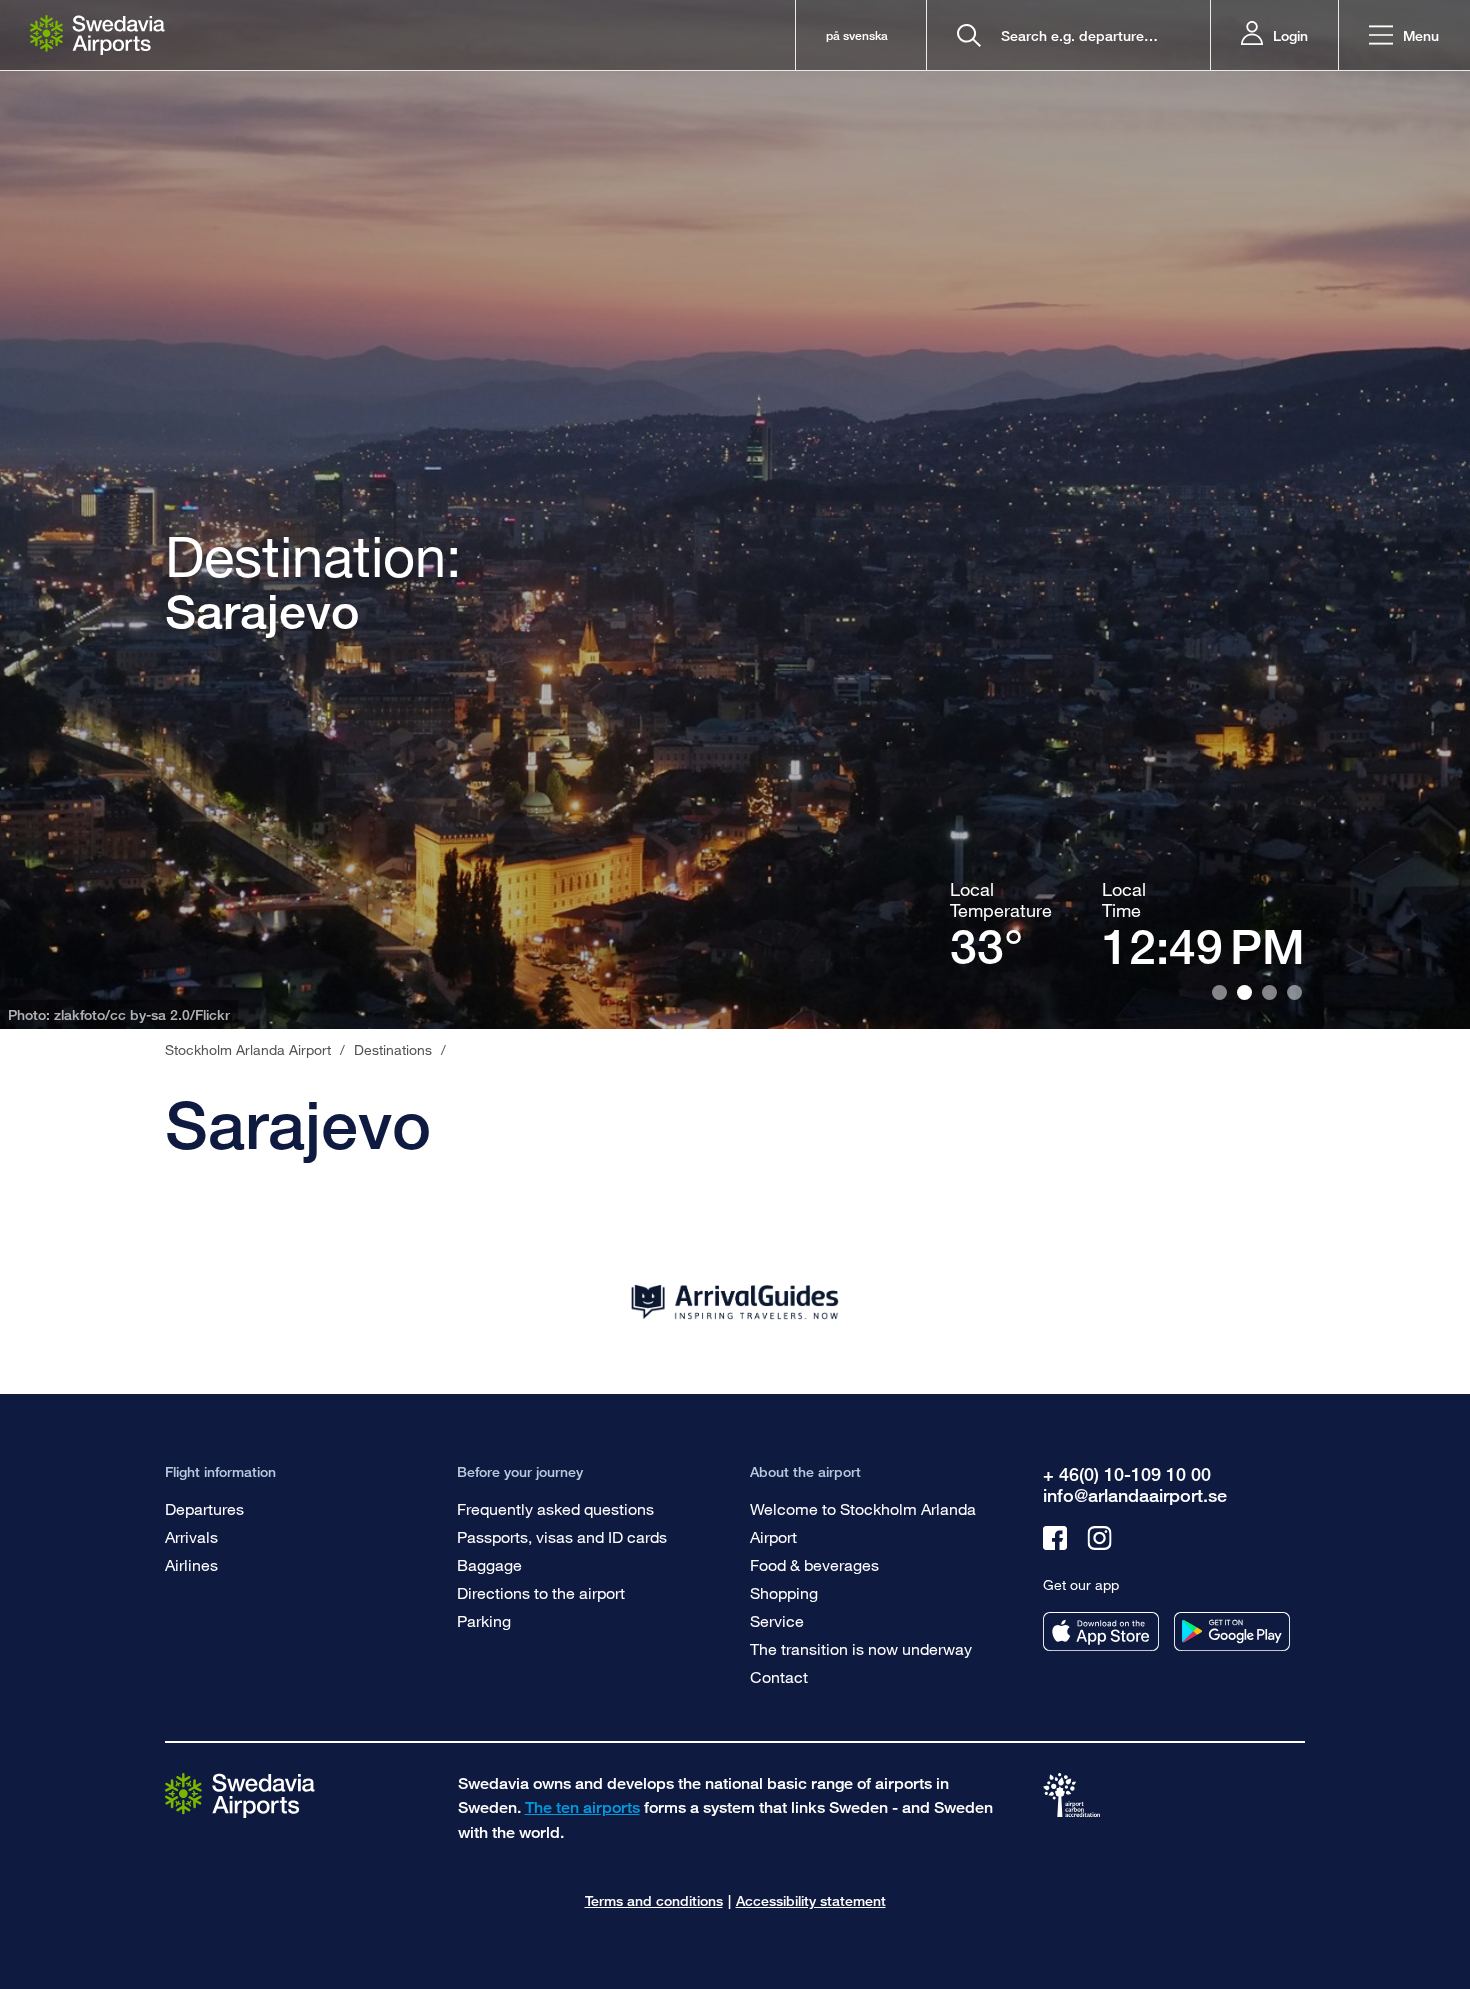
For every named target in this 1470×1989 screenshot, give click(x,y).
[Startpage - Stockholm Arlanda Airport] (97, 35)
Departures (204, 1508)
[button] (1404, 35)
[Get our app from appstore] (1101, 1631)
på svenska (857, 35)
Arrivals (191, 1536)
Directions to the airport (541, 1592)
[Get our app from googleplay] (1232, 1631)
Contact (779, 1676)
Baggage (489, 1564)
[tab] (1219, 992)
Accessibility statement (811, 1900)
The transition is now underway (861, 1648)
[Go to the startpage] (240, 1793)
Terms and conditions (654, 1900)
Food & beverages (814, 1564)
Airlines (191, 1564)
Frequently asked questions (555, 1508)
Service (777, 1620)
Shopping (784, 1592)
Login (1290, 35)
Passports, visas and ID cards (562, 1536)
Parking (484, 1620)
